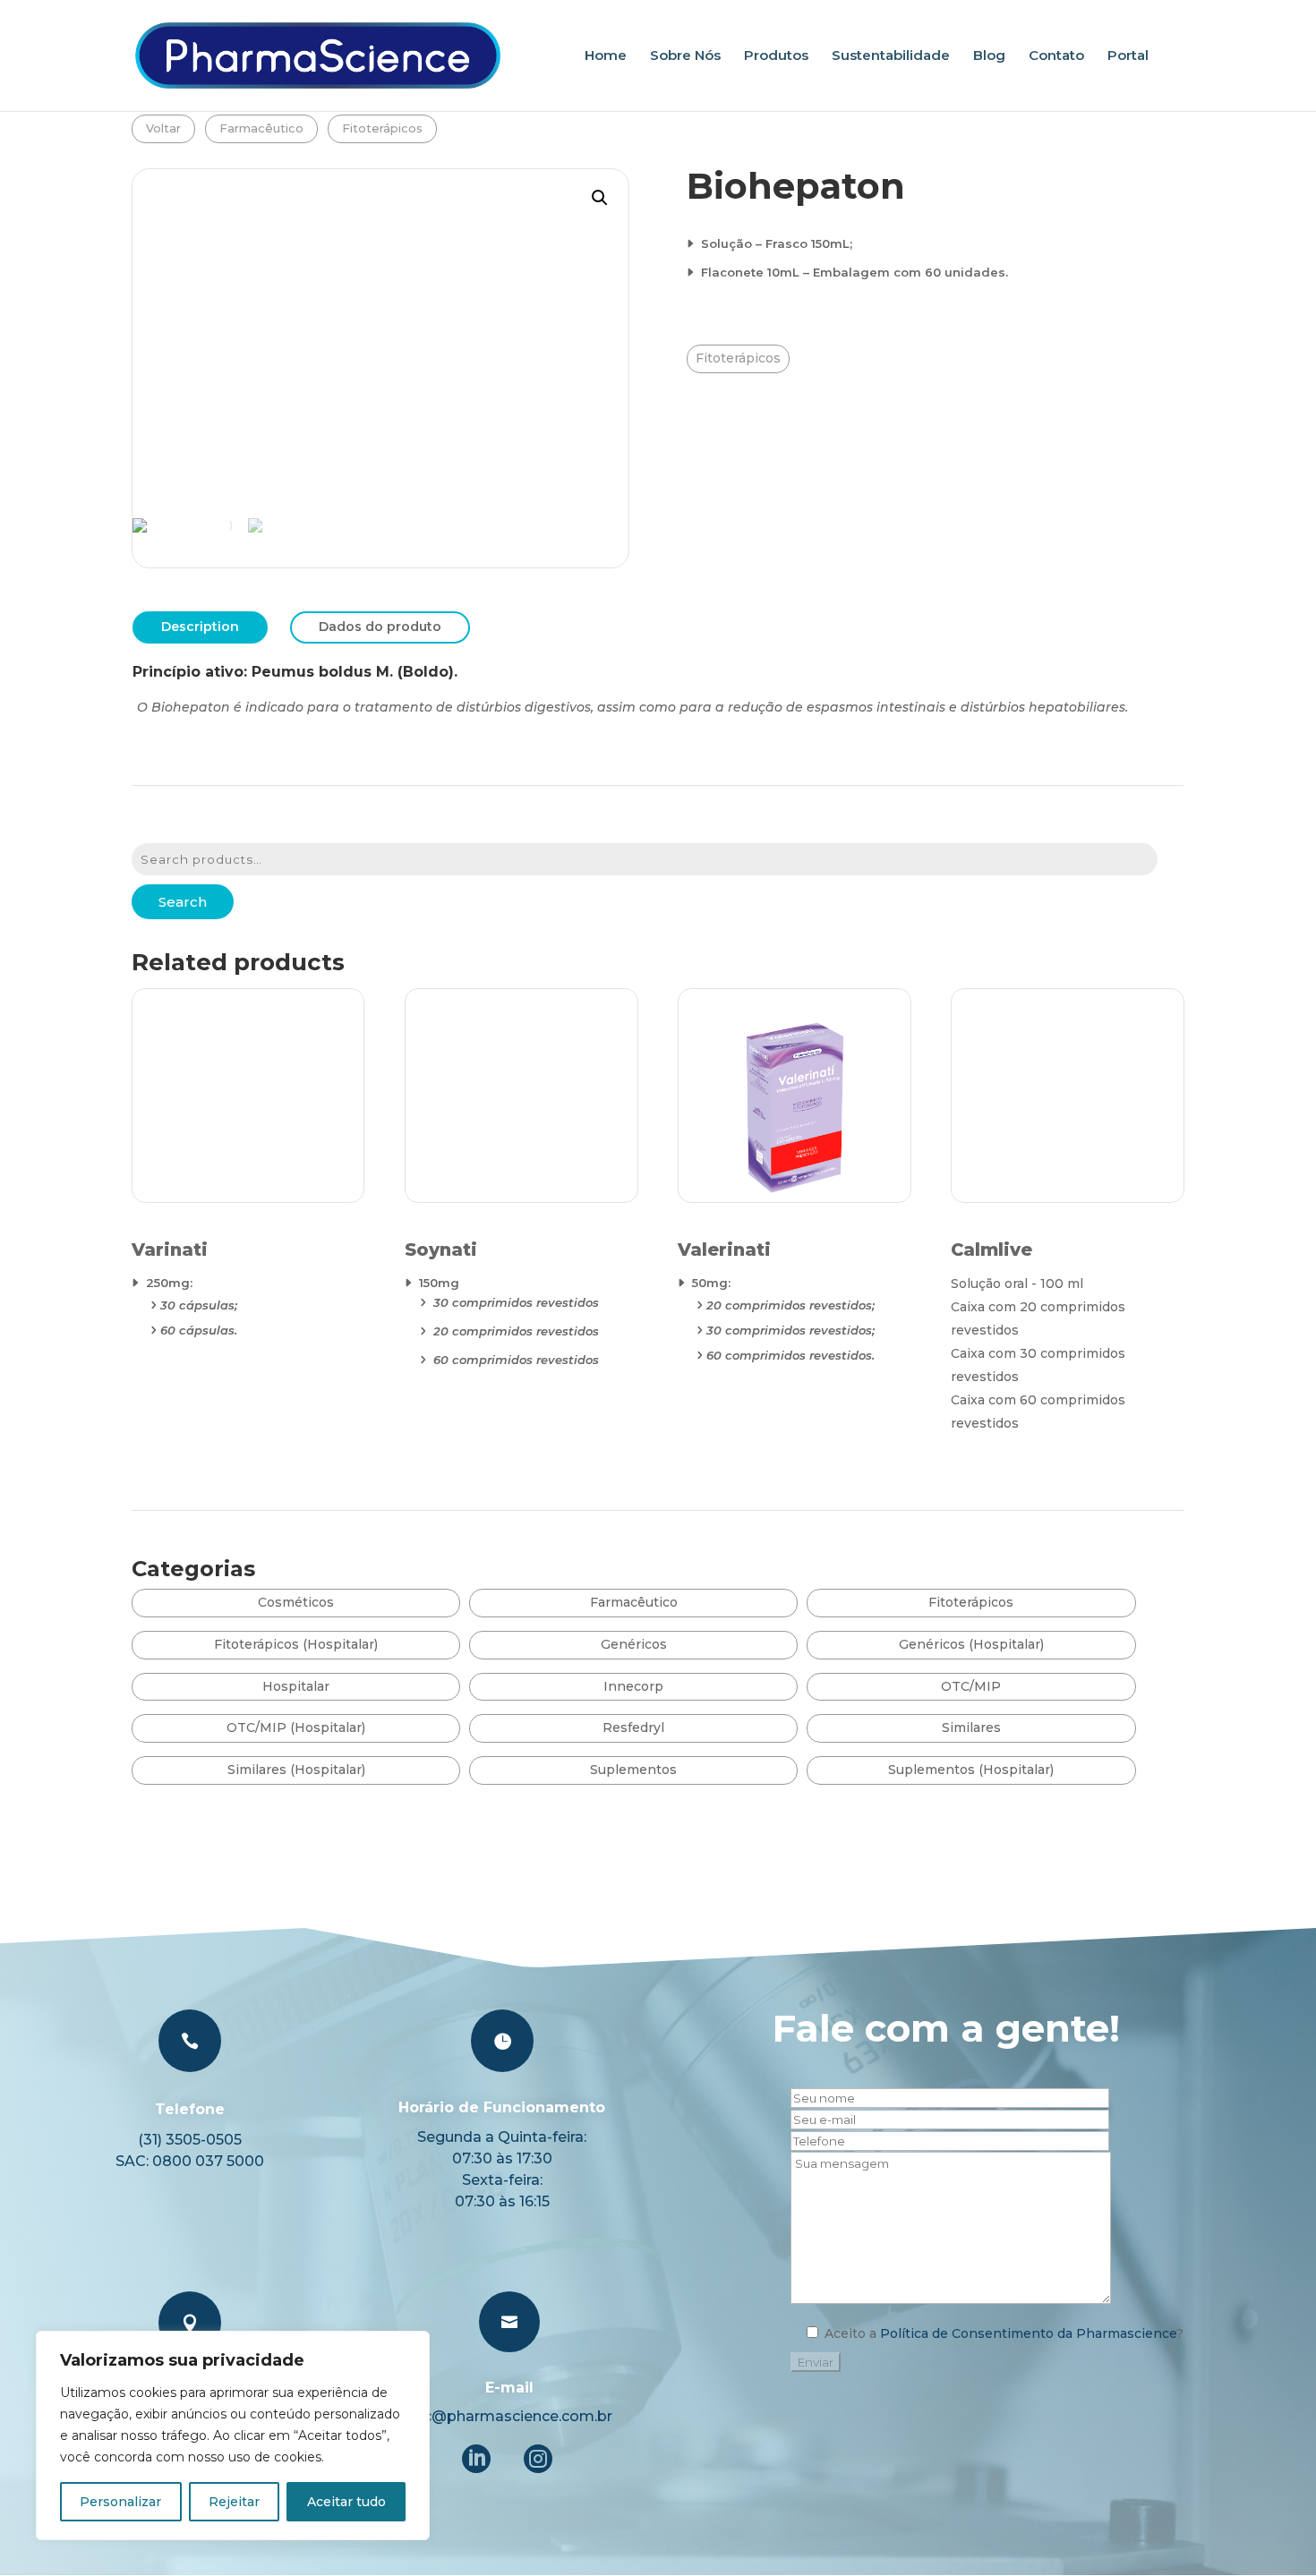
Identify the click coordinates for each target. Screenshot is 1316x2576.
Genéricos (634, 1644)
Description (200, 627)
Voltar (163, 128)
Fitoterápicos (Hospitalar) (296, 1644)
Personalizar (120, 2502)
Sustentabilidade (891, 56)
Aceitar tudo (346, 2502)
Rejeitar (234, 2502)
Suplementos (633, 1770)
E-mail (509, 2388)
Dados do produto (380, 627)
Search (183, 902)
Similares (971, 1727)
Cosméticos (296, 1602)
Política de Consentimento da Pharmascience (1028, 2333)
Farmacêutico (261, 128)
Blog (989, 56)
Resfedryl (633, 1727)
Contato (1056, 56)
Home (606, 56)
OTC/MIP (971, 1686)
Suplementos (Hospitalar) (971, 1770)
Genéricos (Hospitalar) (971, 1644)
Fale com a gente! (946, 2028)
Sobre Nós (685, 56)
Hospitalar (296, 1686)
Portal (1128, 56)
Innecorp (633, 1686)
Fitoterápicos (382, 128)
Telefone (190, 2109)
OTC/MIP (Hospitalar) (296, 1727)
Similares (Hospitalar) (296, 1770)
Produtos (776, 56)
